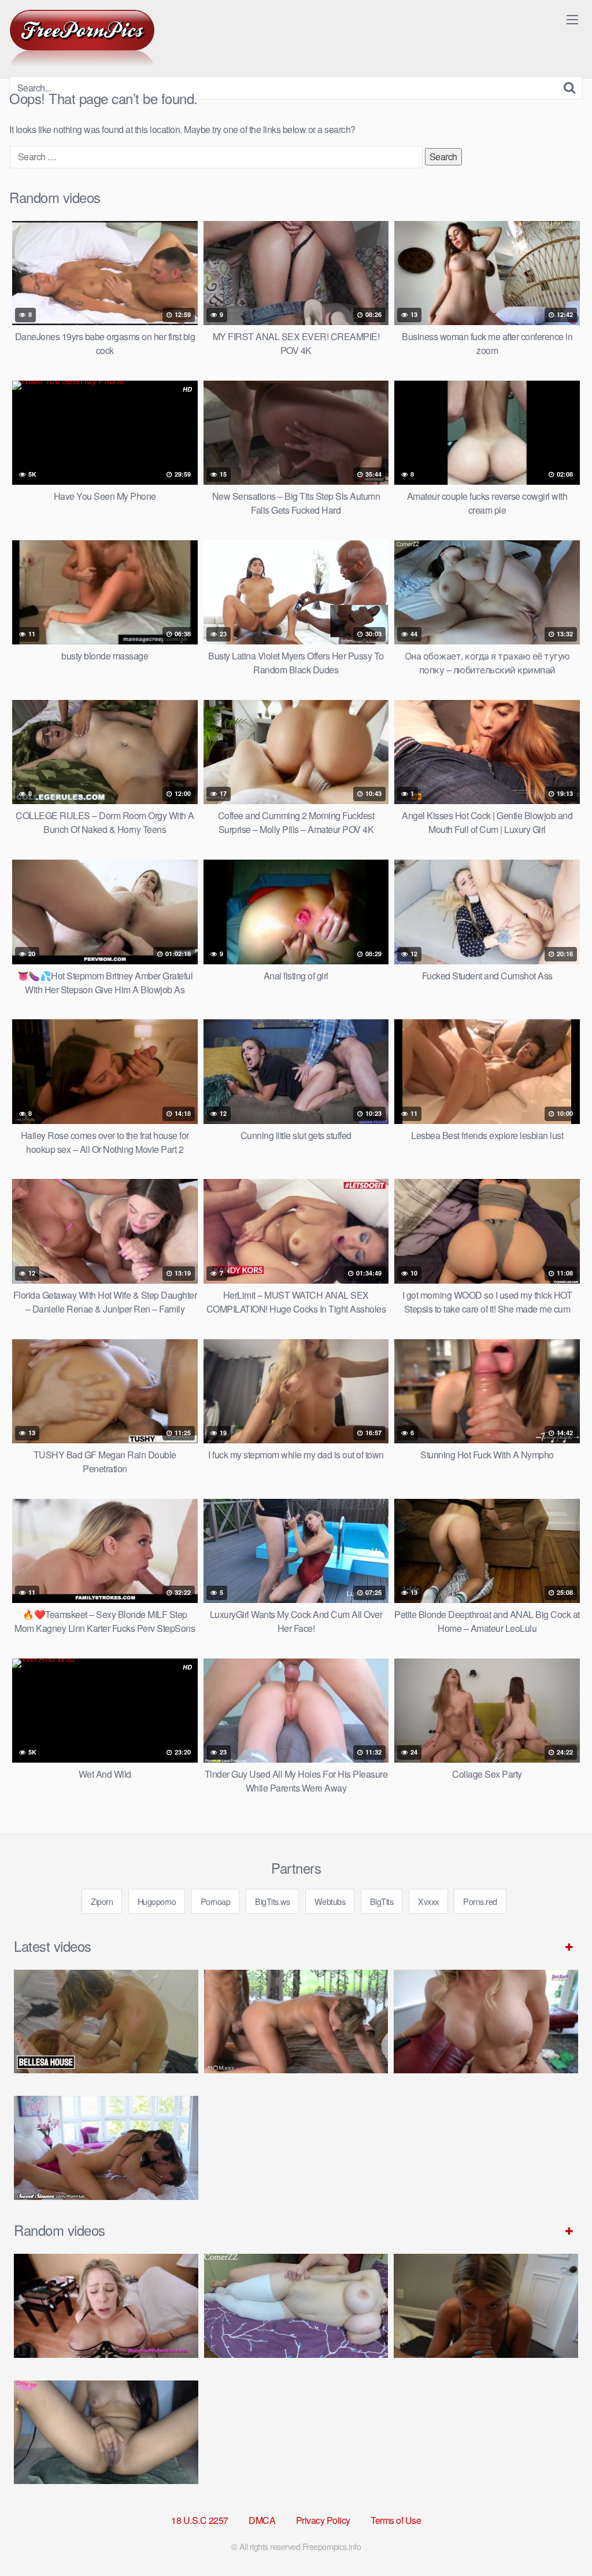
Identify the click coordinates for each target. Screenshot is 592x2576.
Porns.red (480, 1901)
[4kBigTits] (82, 38)
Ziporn (102, 1901)
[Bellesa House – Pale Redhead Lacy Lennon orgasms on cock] (106, 2022)
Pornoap (216, 1901)
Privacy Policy (323, 2520)
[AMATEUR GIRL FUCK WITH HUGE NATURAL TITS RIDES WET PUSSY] (296, 2306)
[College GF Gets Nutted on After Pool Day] (486, 2306)
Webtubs (330, 1901)
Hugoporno (157, 1901)
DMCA (262, 2520)
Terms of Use (396, 2520)
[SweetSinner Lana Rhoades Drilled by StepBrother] (106, 2148)
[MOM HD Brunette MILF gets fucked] (296, 2022)
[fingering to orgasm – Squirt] (106, 2432)
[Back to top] (560, 2539)
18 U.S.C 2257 (200, 2520)
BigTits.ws (272, 1901)
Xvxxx (428, 1901)
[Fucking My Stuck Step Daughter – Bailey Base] (486, 2022)
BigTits (382, 1901)
